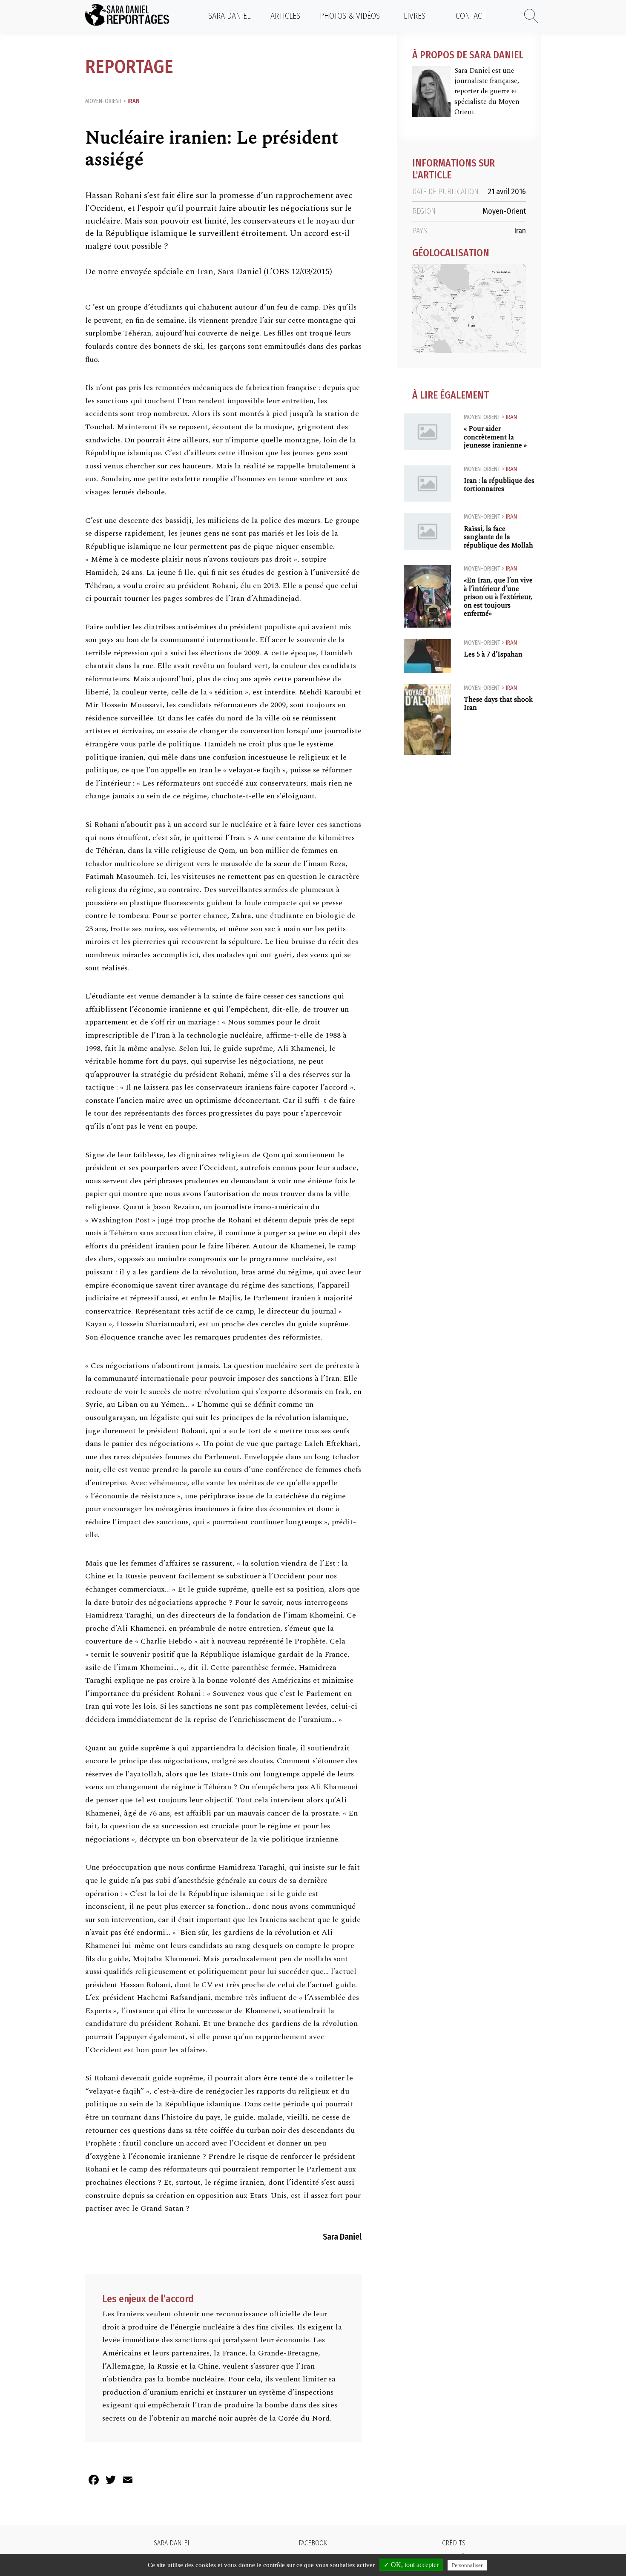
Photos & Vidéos (350, 16)
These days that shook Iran (498, 704)
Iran (134, 101)
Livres (415, 16)
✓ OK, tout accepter (411, 2565)
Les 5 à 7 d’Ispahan (493, 655)
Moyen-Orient (103, 101)
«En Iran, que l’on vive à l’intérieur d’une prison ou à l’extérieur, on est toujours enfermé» (498, 597)
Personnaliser (467, 2565)
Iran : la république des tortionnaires (499, 485)
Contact (471, 16)
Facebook (313, 2543)
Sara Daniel (229, 16)
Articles (285, 16)
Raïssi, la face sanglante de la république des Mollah (498, 537)
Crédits (454, 2543)
